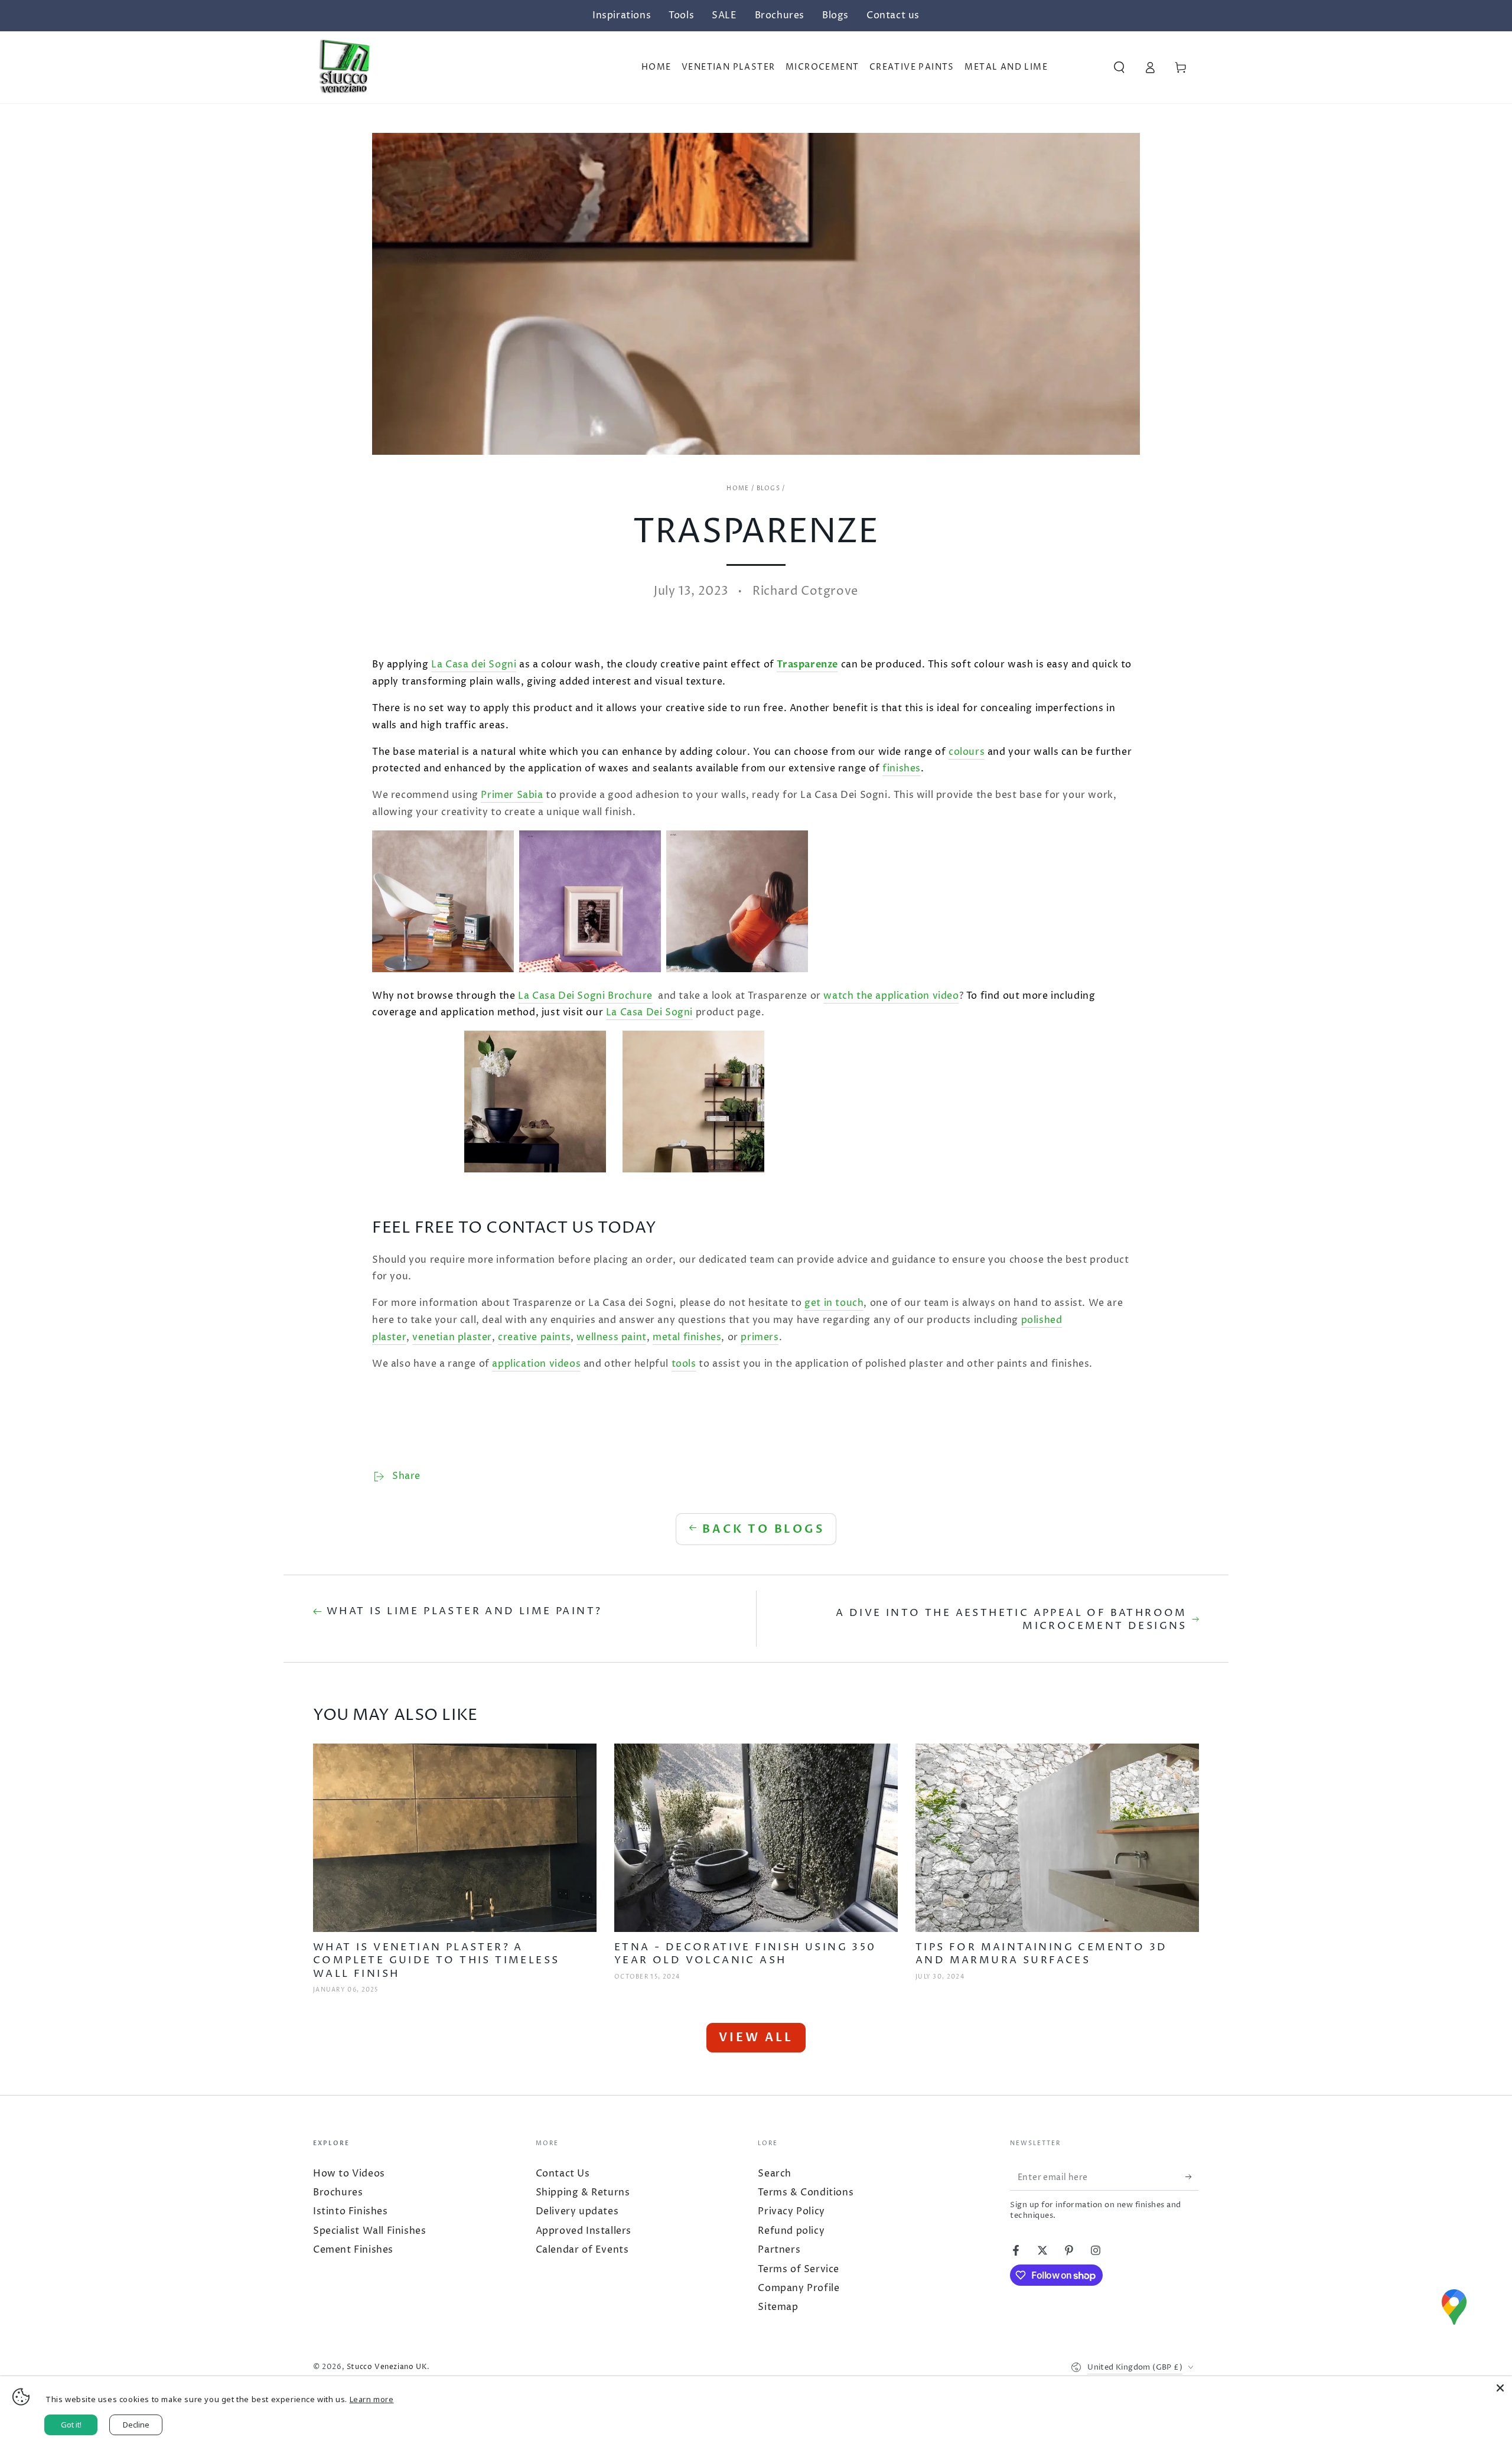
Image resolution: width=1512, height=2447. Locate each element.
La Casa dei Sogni (474, 664)
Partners (779, 2250)
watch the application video (891, 996)
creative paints (534, 1337)
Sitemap (778, 2307)
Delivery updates (577, 2211)
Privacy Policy (791, 2211)
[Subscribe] (1186, 2177)
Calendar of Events (582, 2250)
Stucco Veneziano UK (387, 2367)
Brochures (780, 15)
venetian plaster (452, 1337)
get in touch (834, 1303)
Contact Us (563, 2174)
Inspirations (622, 15)
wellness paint (611, 1337)
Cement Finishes (353, 2250)
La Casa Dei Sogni (649, 1012)
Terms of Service (799, 2269)
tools (684, 1364)
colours (967, 752)
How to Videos (349, 2174)
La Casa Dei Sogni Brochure (585, 996)
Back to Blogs (763, 1529)
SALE (724, 15)
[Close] (1500, 2388)
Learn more (372, 2399)
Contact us (893, 15)
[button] (1119, 67)
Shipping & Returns (583, 2192)
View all (756, 2037)
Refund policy (791, 2231)
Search (775, 2174)
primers (760, 1337)
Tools (681, 15)
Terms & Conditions (806, 2192)
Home (738, 488)
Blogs (835, 15)
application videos (536, 1364)
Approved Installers (584, 2231)
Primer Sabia (512, 795)
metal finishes (687, 1337)
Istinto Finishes (351, 2211)
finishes (902, 768)
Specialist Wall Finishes (369, 2231)
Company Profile (799, 2288)
